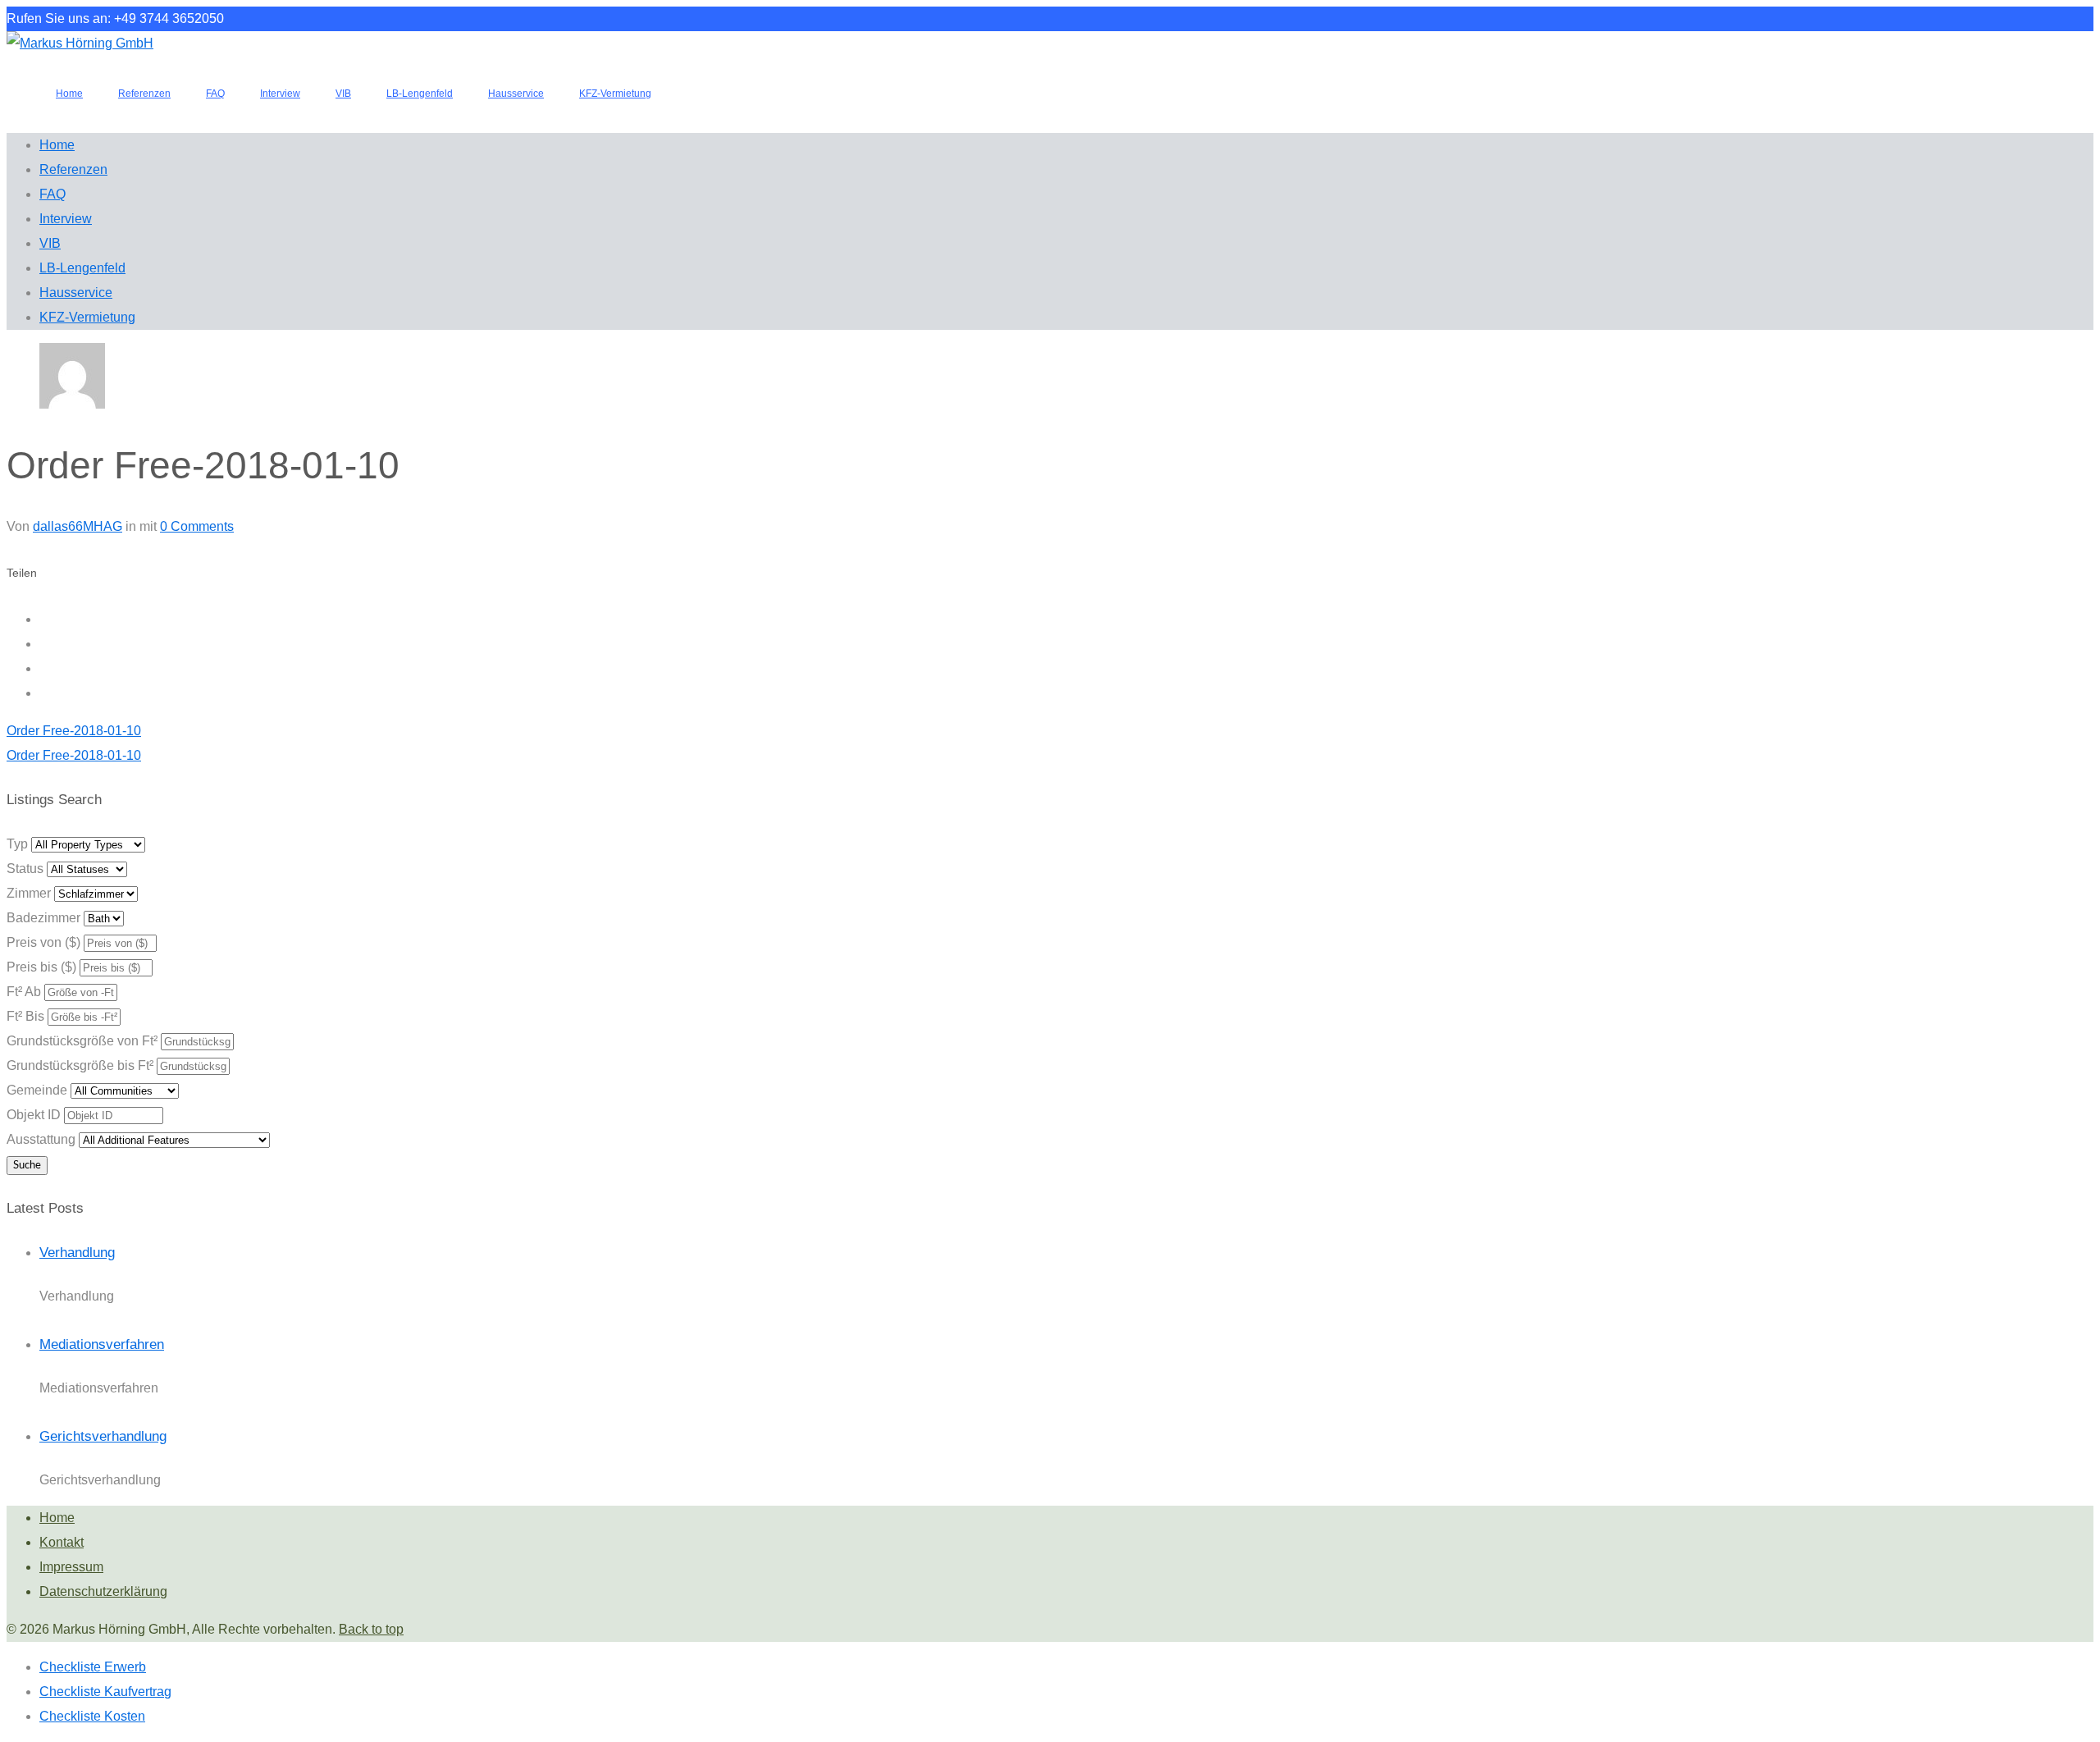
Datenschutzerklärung (103, 1591)
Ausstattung (41, 1139)
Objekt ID (34, 1115)
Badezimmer (43, 918)
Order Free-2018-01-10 (74, 731)
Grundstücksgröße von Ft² (82, 1041)
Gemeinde (37, 1090)
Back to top (371, 1629)
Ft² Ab (24, 992)
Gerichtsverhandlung (103, 1436)
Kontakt (62, 1542)
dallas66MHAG (78, 526)
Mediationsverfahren (102, 1344)
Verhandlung (77, 1253)
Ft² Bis (25, 1016)
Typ (17, 844)
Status (25, 869)
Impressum (71, 1567)
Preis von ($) (43, 942)
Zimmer (29, 893)
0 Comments (197, 526)
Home (57, 1518)
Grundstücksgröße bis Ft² (80, 1065)
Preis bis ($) (41, 967)
